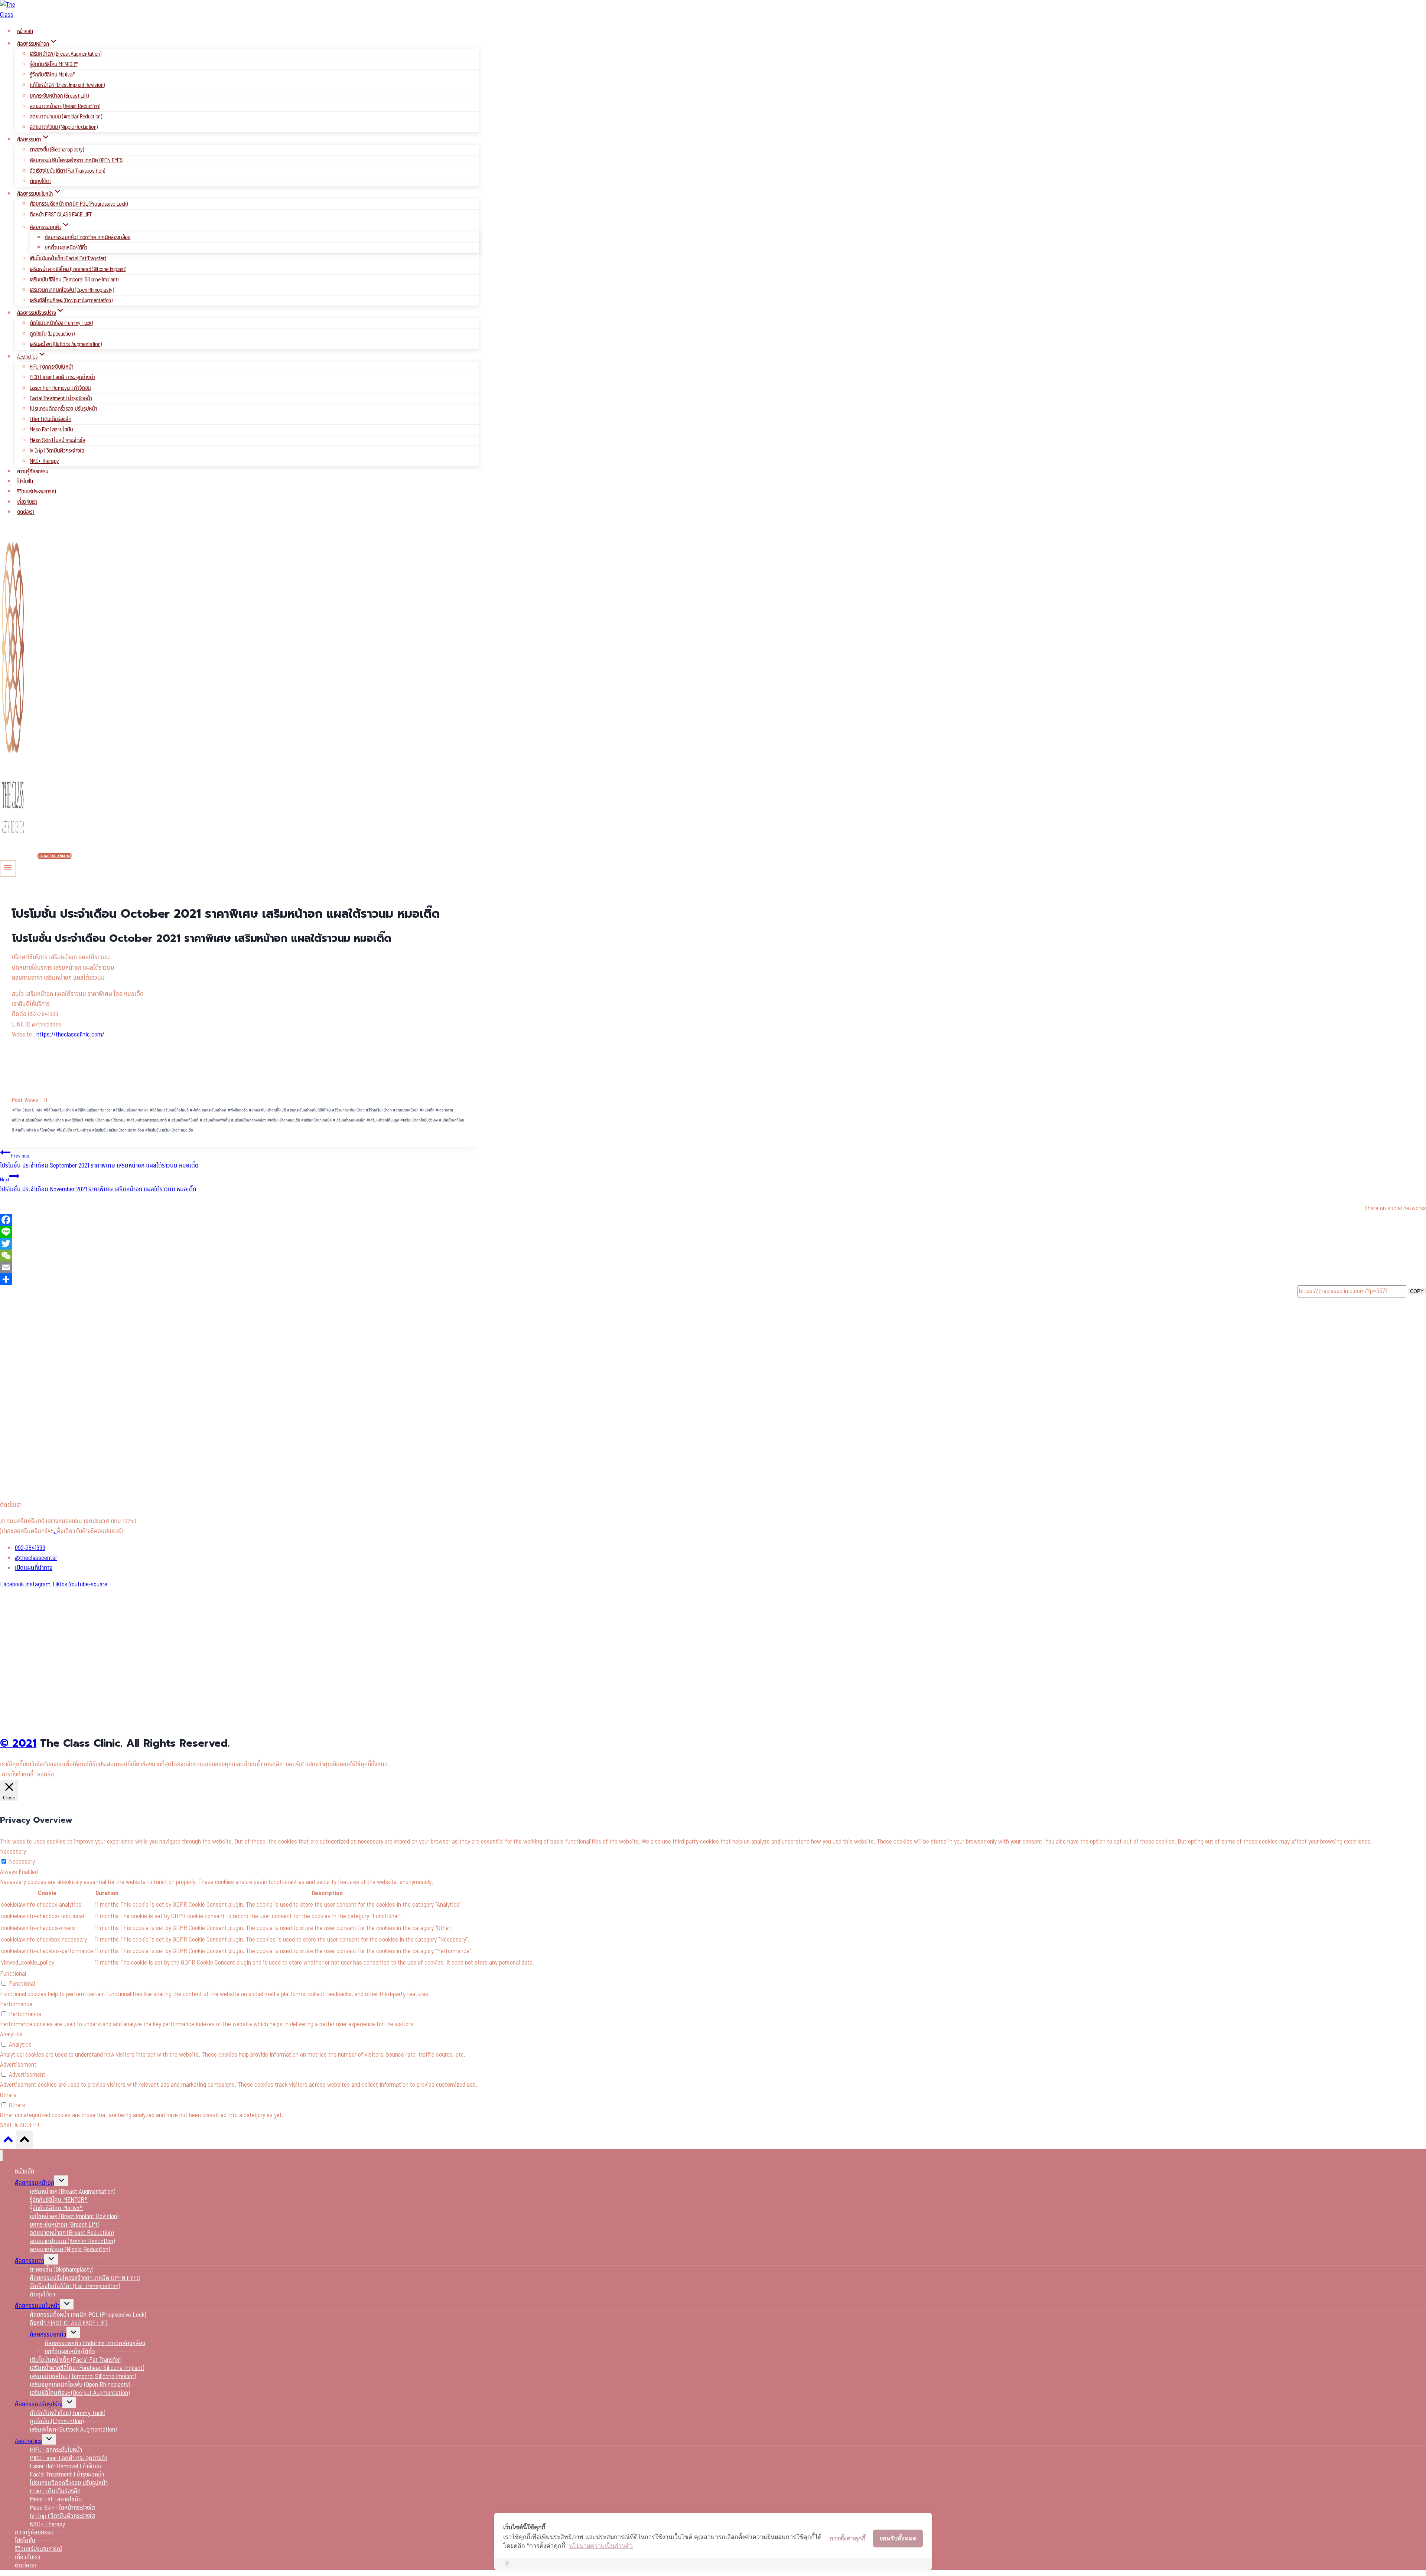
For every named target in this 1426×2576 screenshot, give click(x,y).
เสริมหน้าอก (32, 1120)
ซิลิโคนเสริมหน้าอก (59, 1110)
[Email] (713, 1267)
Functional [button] (13, 1974)
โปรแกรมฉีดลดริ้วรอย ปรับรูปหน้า (63, 409)
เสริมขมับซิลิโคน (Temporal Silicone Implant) (74, 280)
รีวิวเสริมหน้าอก (379, 1110)
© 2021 (18, 1743)
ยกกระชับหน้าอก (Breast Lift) (59, 96)
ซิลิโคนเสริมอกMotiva (131, 1110)
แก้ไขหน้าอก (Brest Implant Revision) (67, 85)
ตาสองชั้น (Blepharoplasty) (57, 150)
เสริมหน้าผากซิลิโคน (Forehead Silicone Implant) (78, 269)
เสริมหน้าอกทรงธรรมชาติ (147, 1120)
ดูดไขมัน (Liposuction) (52, 334)
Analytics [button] (11, 2034)
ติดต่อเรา (26, 512)
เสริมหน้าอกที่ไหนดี (183, 1120)
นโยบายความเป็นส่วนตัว (601, 2546)
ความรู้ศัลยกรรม (33, 472)
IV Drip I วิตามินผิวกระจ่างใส (57, 451)
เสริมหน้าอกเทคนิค (316, 1120)
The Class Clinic (27, 1110)
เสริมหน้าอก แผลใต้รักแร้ (63, 1120)
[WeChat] (713, 1256)
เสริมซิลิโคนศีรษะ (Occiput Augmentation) (71, 300)
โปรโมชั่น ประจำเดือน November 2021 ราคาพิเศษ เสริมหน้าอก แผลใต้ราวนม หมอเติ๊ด (98, 1185)
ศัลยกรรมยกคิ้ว (48, 2335)
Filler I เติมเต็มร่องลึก (51, 419)
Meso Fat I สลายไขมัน (51, 430)
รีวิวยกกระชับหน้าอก (348, 1110)
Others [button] (8, 2095)
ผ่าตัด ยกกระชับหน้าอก (208, 1110)
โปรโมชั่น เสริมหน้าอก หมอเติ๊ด (169, 1130)
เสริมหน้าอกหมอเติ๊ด (284, 1120)
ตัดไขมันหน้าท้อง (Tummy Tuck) (61, 323)
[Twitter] (713, 1244)
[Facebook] (713, 1220)
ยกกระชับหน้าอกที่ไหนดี (267, 1110)
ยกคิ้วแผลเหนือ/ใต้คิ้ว (66, 248)
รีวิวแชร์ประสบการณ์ (36, 492)
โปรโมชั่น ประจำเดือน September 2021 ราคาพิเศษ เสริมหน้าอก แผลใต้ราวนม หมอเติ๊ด (99, 1161)
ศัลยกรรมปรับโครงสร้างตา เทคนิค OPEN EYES (76, 160)
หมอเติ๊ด (427, 1110)
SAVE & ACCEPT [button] (20, 2125)
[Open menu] (8, 868)
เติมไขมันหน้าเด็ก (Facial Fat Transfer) (68, 258)
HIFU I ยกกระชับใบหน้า (52, 367)
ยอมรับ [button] (45, 1775)
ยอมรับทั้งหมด (898, 2538)
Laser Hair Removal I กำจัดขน (60, 388)
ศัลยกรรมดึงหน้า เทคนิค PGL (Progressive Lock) (79, 204)
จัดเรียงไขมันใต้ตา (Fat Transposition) (67, 171)
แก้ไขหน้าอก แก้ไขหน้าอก (35, 1130)
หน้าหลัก (25, 31)
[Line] (713, 1232)
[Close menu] (1, 2156)
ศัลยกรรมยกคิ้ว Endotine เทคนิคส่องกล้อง (87, 237)
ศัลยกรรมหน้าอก (35, 2183)
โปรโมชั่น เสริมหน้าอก (74, 1130)
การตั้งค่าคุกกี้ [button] (18, 1775)
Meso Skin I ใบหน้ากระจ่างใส (57, 440)
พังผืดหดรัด (238, 1110)
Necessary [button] (13, 1852)
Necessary (22, 1862)
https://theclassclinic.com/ (70, 1035)
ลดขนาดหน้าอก (406, 1110)
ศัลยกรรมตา (30, 2261)
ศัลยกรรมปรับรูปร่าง (39, 2404)
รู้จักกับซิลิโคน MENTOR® (53, 64)
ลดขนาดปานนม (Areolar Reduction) (66, 117)
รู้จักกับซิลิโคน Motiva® (52, 75)
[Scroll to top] (8, 2141)
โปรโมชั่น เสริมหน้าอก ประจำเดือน (118, 1130)
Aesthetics (28, 2441)
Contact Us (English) (55, 856)
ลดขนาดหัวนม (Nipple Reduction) (64, 127)
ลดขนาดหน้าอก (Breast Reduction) (65, 106)
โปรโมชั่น (25, 482)
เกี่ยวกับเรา (27, 502)
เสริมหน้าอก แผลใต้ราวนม (105, 1120)
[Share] (713, 1279)
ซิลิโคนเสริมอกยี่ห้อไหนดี (169, 1110)
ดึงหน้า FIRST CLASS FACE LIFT (61, 215)
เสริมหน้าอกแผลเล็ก (349, 1120)
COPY (1417, 1291)
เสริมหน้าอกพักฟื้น (215, 1120)
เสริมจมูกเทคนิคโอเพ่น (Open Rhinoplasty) (72, 290)
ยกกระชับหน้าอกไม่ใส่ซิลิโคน (309, 1110)
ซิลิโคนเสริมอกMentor (93, 1110)
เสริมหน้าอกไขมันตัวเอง (419, 1120)
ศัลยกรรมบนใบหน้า (37, 2306)
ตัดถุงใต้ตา (40, 181)
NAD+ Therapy (44, 461)
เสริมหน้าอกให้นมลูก (383, 1120)
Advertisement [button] (18, 2065)
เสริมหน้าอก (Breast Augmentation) (65, 54)
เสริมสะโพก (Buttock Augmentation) (66, 344)
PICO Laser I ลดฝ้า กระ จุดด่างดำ (62, 377)
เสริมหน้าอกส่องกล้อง (249, 1120)
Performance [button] (16, 2004)
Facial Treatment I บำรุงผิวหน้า (61, 398)
